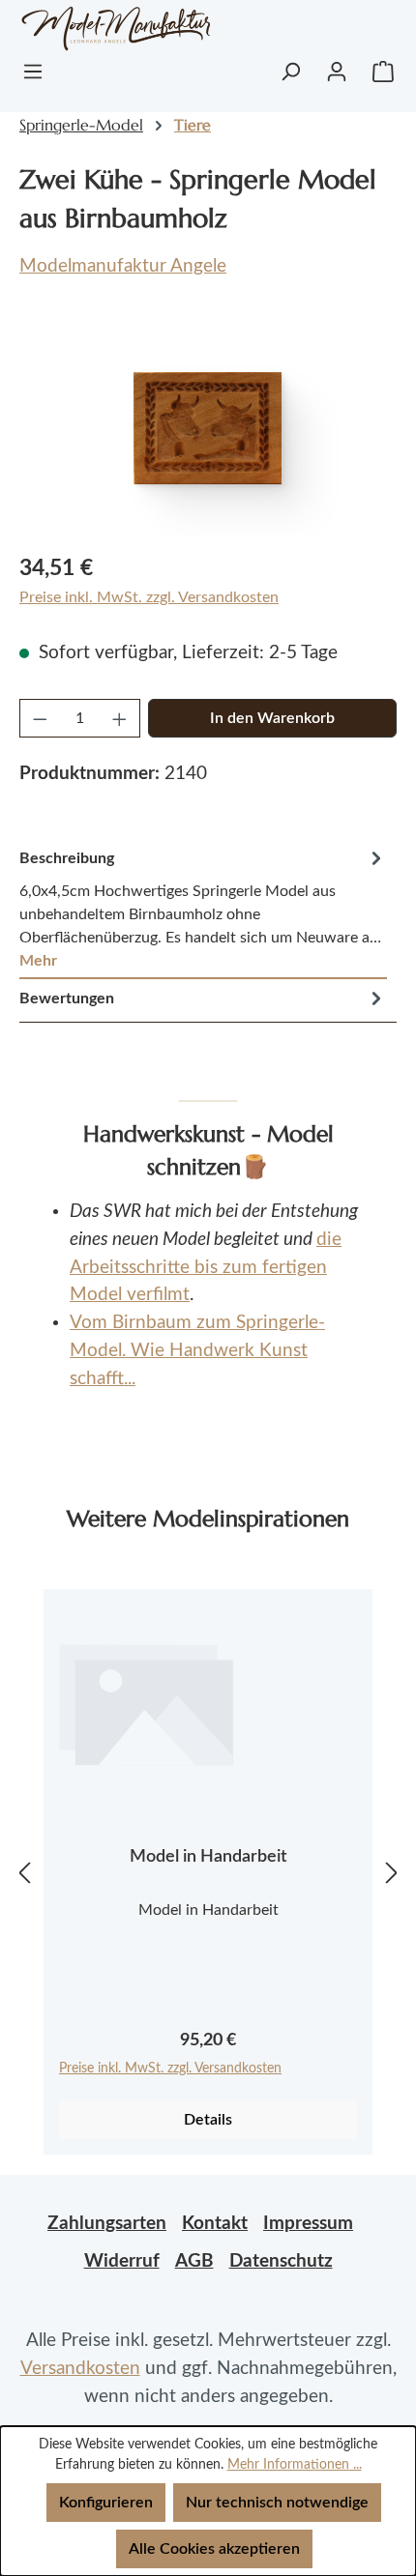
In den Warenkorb (272, 718)
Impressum (308, 2224)
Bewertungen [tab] (67, 999)
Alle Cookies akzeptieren (214, 2549)
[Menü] (33, 72)
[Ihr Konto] (337, 72)
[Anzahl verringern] (40, 718)
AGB (194, 2261)
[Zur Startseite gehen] (109, 29)
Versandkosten (80, 2369)
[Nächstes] (392, 1872)
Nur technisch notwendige (277, 2503)
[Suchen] (290, 72)
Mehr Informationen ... (295, 2465)
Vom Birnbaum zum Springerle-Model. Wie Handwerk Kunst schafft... (197, 1351)
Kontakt (215, 2224)
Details (208, 2120)
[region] (208, 428)
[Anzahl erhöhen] (120, 718)
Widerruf (122, 2261)
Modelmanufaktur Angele (123, 266)
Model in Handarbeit (208, 1857)
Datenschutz (281, 2261)
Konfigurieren (106, 2503)
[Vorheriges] (24, 1872)
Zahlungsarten (107, 2224)
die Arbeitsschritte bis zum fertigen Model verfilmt (206, 1268)
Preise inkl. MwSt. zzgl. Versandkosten (149, 597)
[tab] (203, 909)
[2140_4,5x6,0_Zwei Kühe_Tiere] (208, 428)
